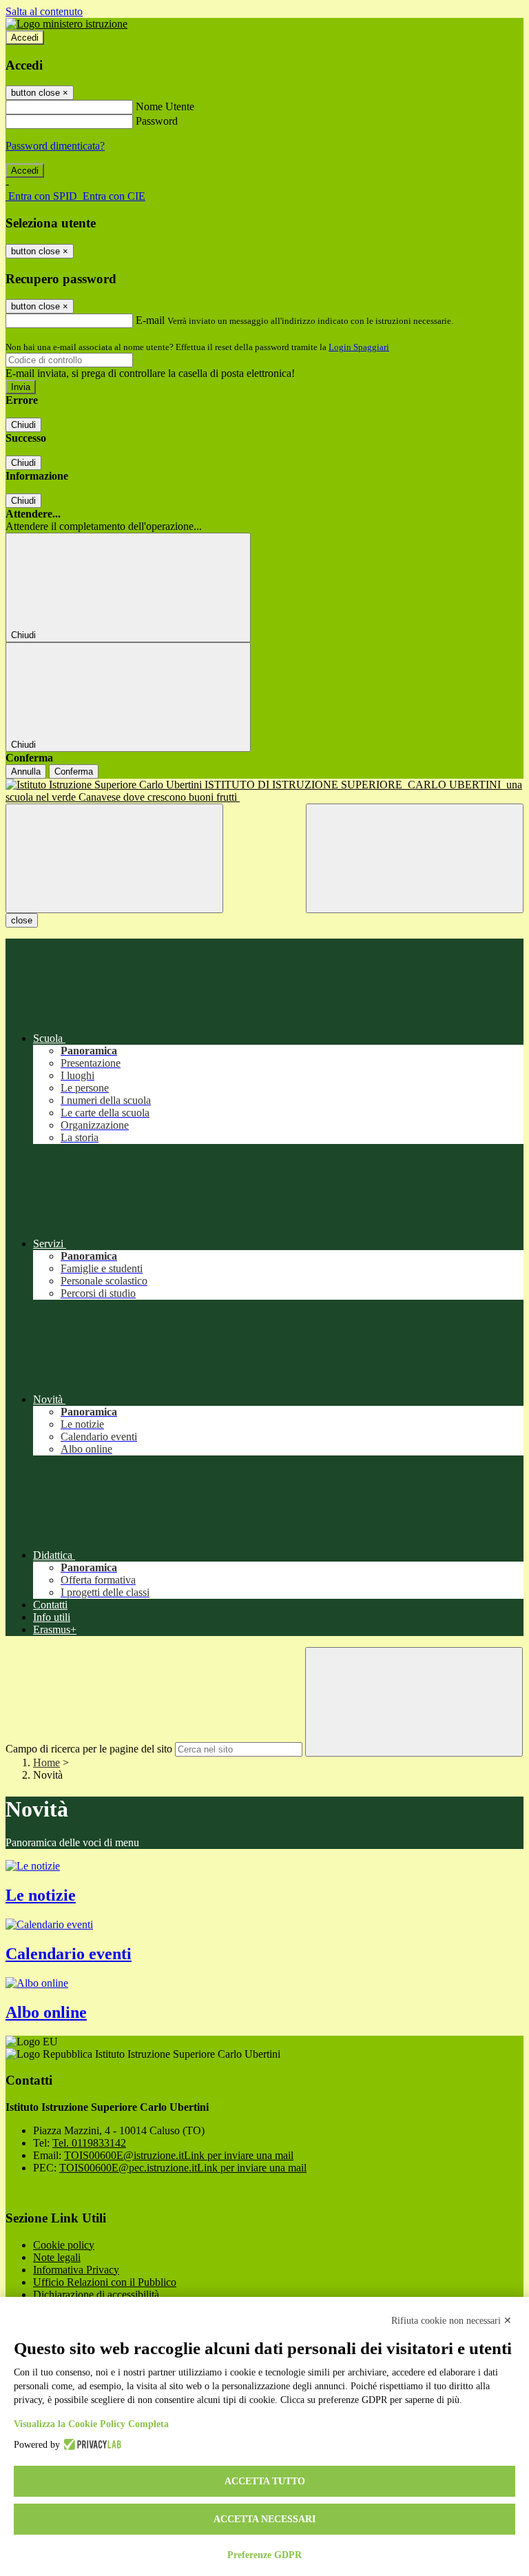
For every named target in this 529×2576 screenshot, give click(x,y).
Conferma (74, 771)
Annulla (26, 771)
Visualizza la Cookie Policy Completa (91, 2424)
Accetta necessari (264, 2519)
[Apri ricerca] (415, 858)
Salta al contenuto (44, 11)
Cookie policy (64, 2245)
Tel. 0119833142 (89, 2143)
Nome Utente (165, 106)
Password (157, 121)
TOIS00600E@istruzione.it (179, 2155)
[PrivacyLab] (91, 2445)
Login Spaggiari (359, 347)
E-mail (150, 320)
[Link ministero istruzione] (66, 24)
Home (46, 1762)
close (22, 920)
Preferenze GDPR (264, 2555)
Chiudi (23, 425)
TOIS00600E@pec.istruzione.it (183, 2168)
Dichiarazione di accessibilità (96, 2294)
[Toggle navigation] (114, 858)
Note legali (57, 2257)
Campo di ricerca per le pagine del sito (89, 1749)
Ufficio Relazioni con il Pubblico (105, 2282)
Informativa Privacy (76, 2270)
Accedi (25, 38)
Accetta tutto (265, 2481)
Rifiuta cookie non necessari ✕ (452, 2321)
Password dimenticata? (55, 146)
